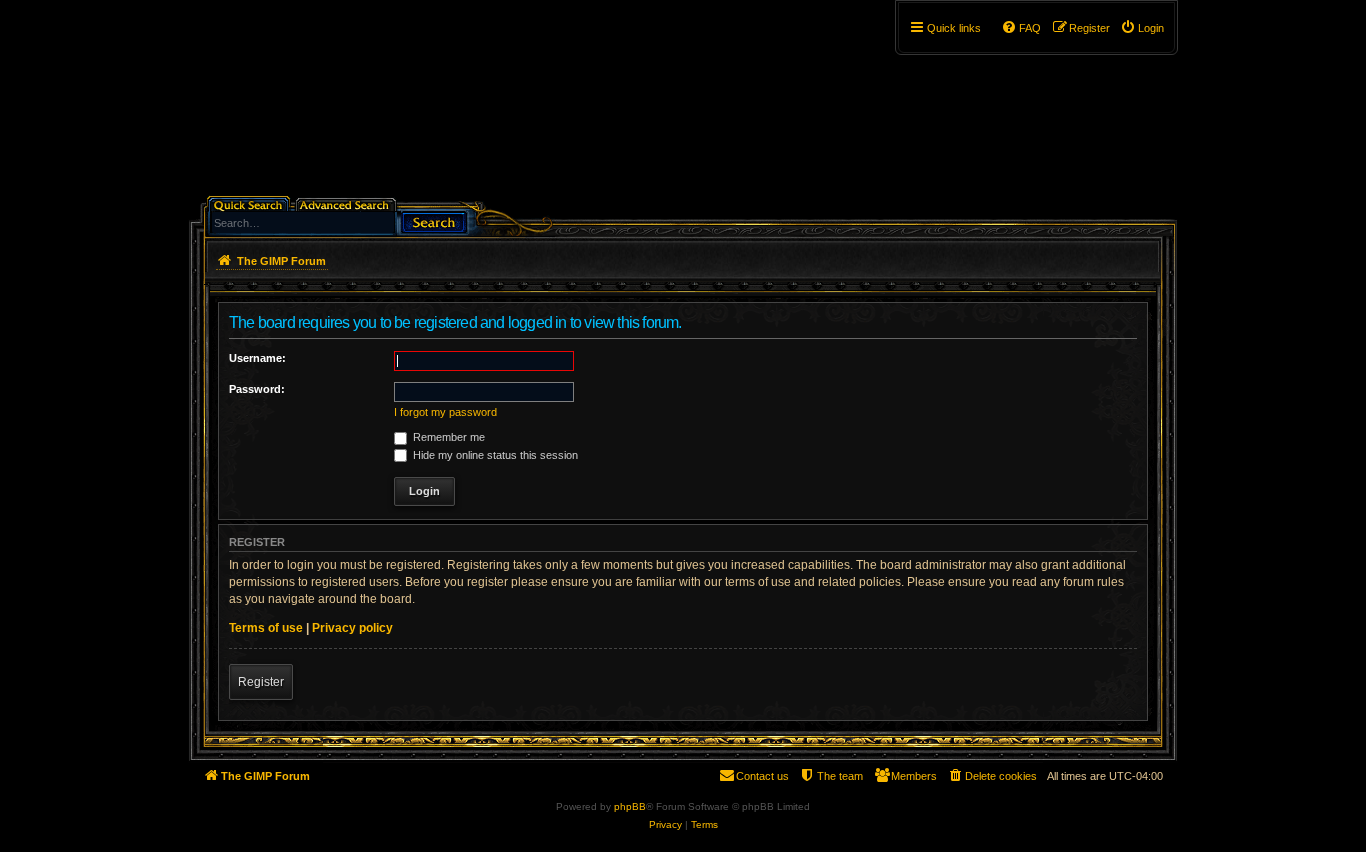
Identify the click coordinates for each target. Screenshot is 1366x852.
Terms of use (266, 628)
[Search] (434, 220)
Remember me (447, 437)
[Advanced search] (347, 203)
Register (261, 682)
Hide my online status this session (494, 455)
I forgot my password (445, 412)
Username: (257, 358)
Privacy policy (352, 628)
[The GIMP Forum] (359, 105)
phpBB (630, 806)
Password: (257, 389)
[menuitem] (1142, 28)
